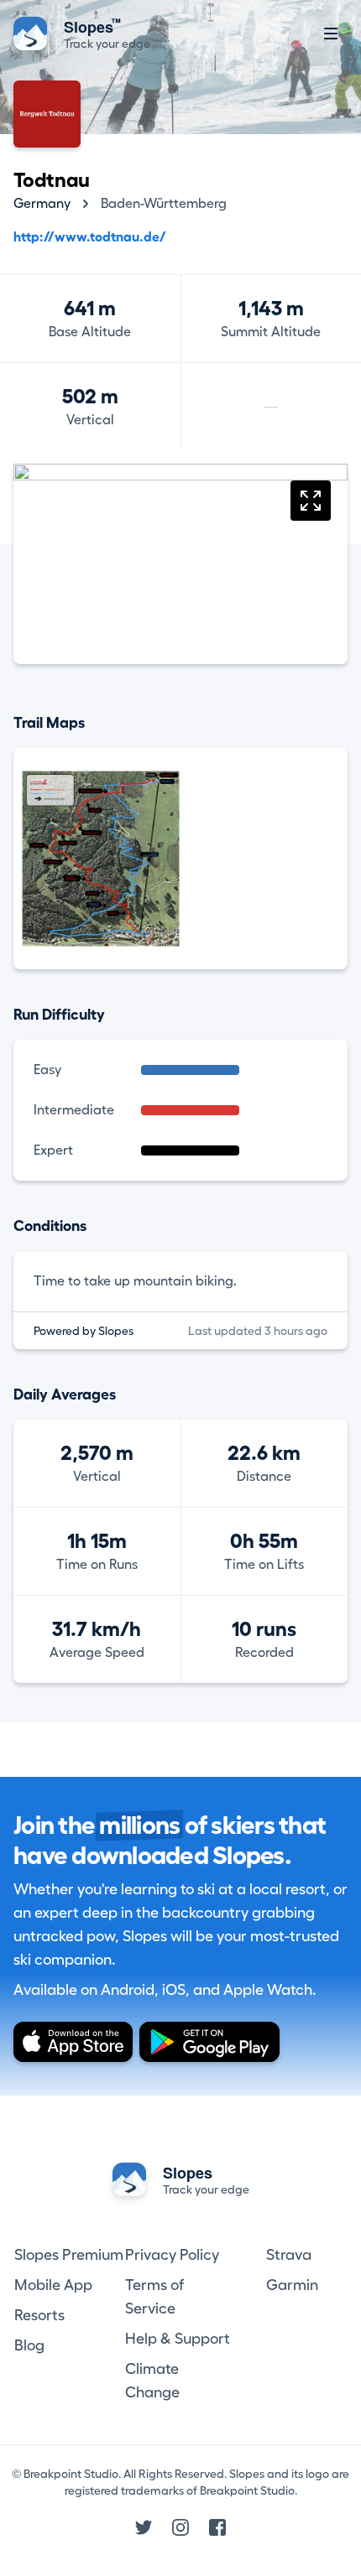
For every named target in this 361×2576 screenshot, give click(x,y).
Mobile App (53, 2285)
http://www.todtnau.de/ (90, 237)
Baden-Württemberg (164, 204)
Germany (42, 204)
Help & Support (178, 2339)
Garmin (292, 2285)
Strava (289, 2255)
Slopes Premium (69, 2255)
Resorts (39, 2315)
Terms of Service (154, 2297)
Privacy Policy (172, 2255)
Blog (29, 2345)
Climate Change (152, 2381)
